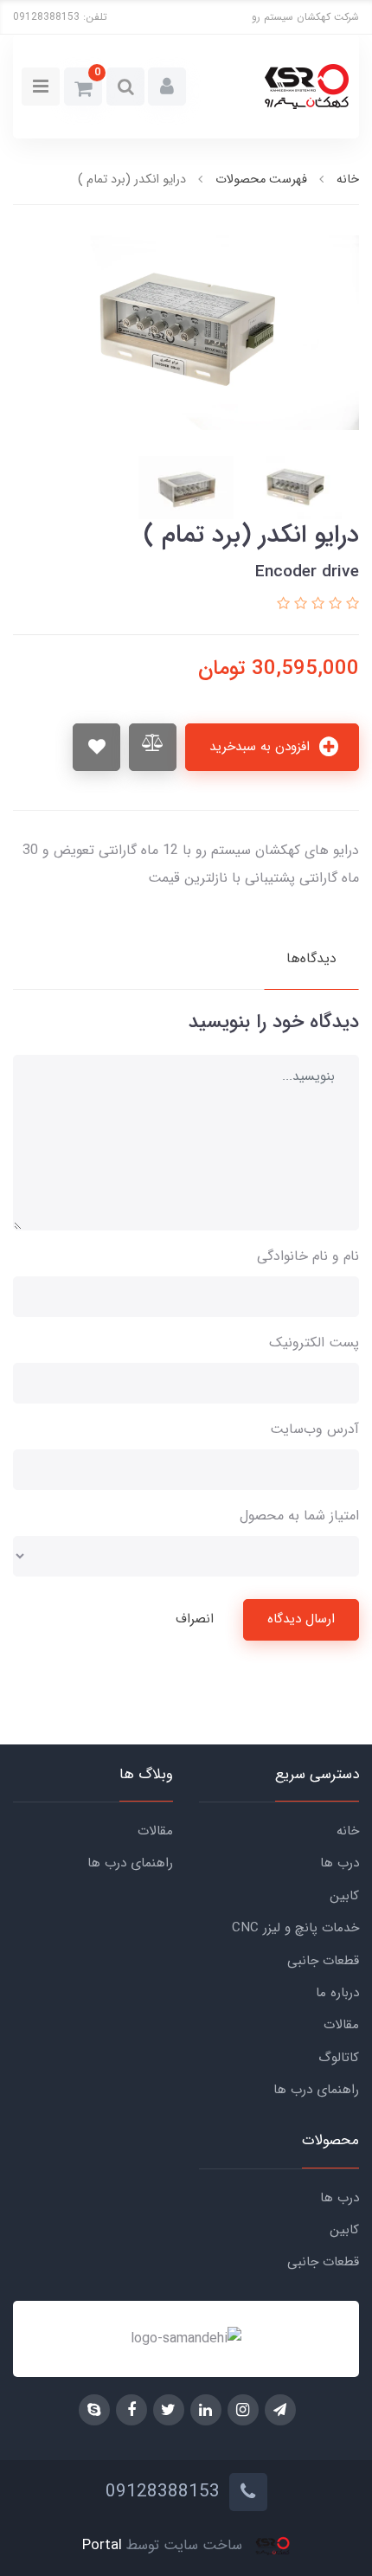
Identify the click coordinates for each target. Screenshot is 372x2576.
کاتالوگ (339, 2058)
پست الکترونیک (314, 1343)
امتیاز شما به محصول (299, 1516)
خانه (348, 1831)
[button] (167, 87)
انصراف (195, 1619)
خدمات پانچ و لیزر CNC (295, 1928)
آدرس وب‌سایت (314, 1429)
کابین (344, 1896)
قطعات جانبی (323, 1961)
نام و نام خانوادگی (308, 1256)
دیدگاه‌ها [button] (311, 958)
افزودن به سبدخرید (262, 747)
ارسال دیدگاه (301, 1619)
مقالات (341, 2025)
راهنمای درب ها (316, 2090)
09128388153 (46, 17)
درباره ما (337, 1993)
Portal (102, 2546)
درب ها (340, 1863)
